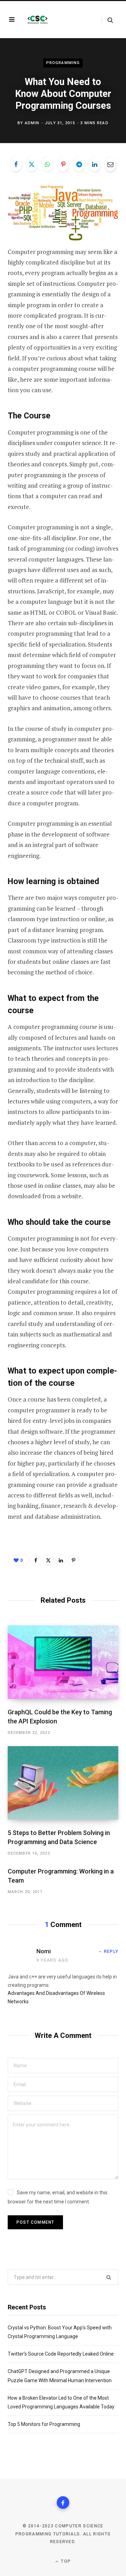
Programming (63, 63)
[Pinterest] (63, 164)
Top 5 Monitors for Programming (44, 2424)
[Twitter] (31, 164)
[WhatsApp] (47, 164)
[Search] (107, 20)
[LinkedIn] (94, 164)
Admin (32, 123)
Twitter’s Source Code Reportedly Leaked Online (61, 2354)
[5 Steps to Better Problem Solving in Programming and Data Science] (63, 1783)
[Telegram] (79, 164)
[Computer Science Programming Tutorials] (37, 20)
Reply (111, 1952)
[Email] (110, 164)
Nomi (44, 1951)
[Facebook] (16, 164)
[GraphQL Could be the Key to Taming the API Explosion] (63, 1662)
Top (65, 2561)
